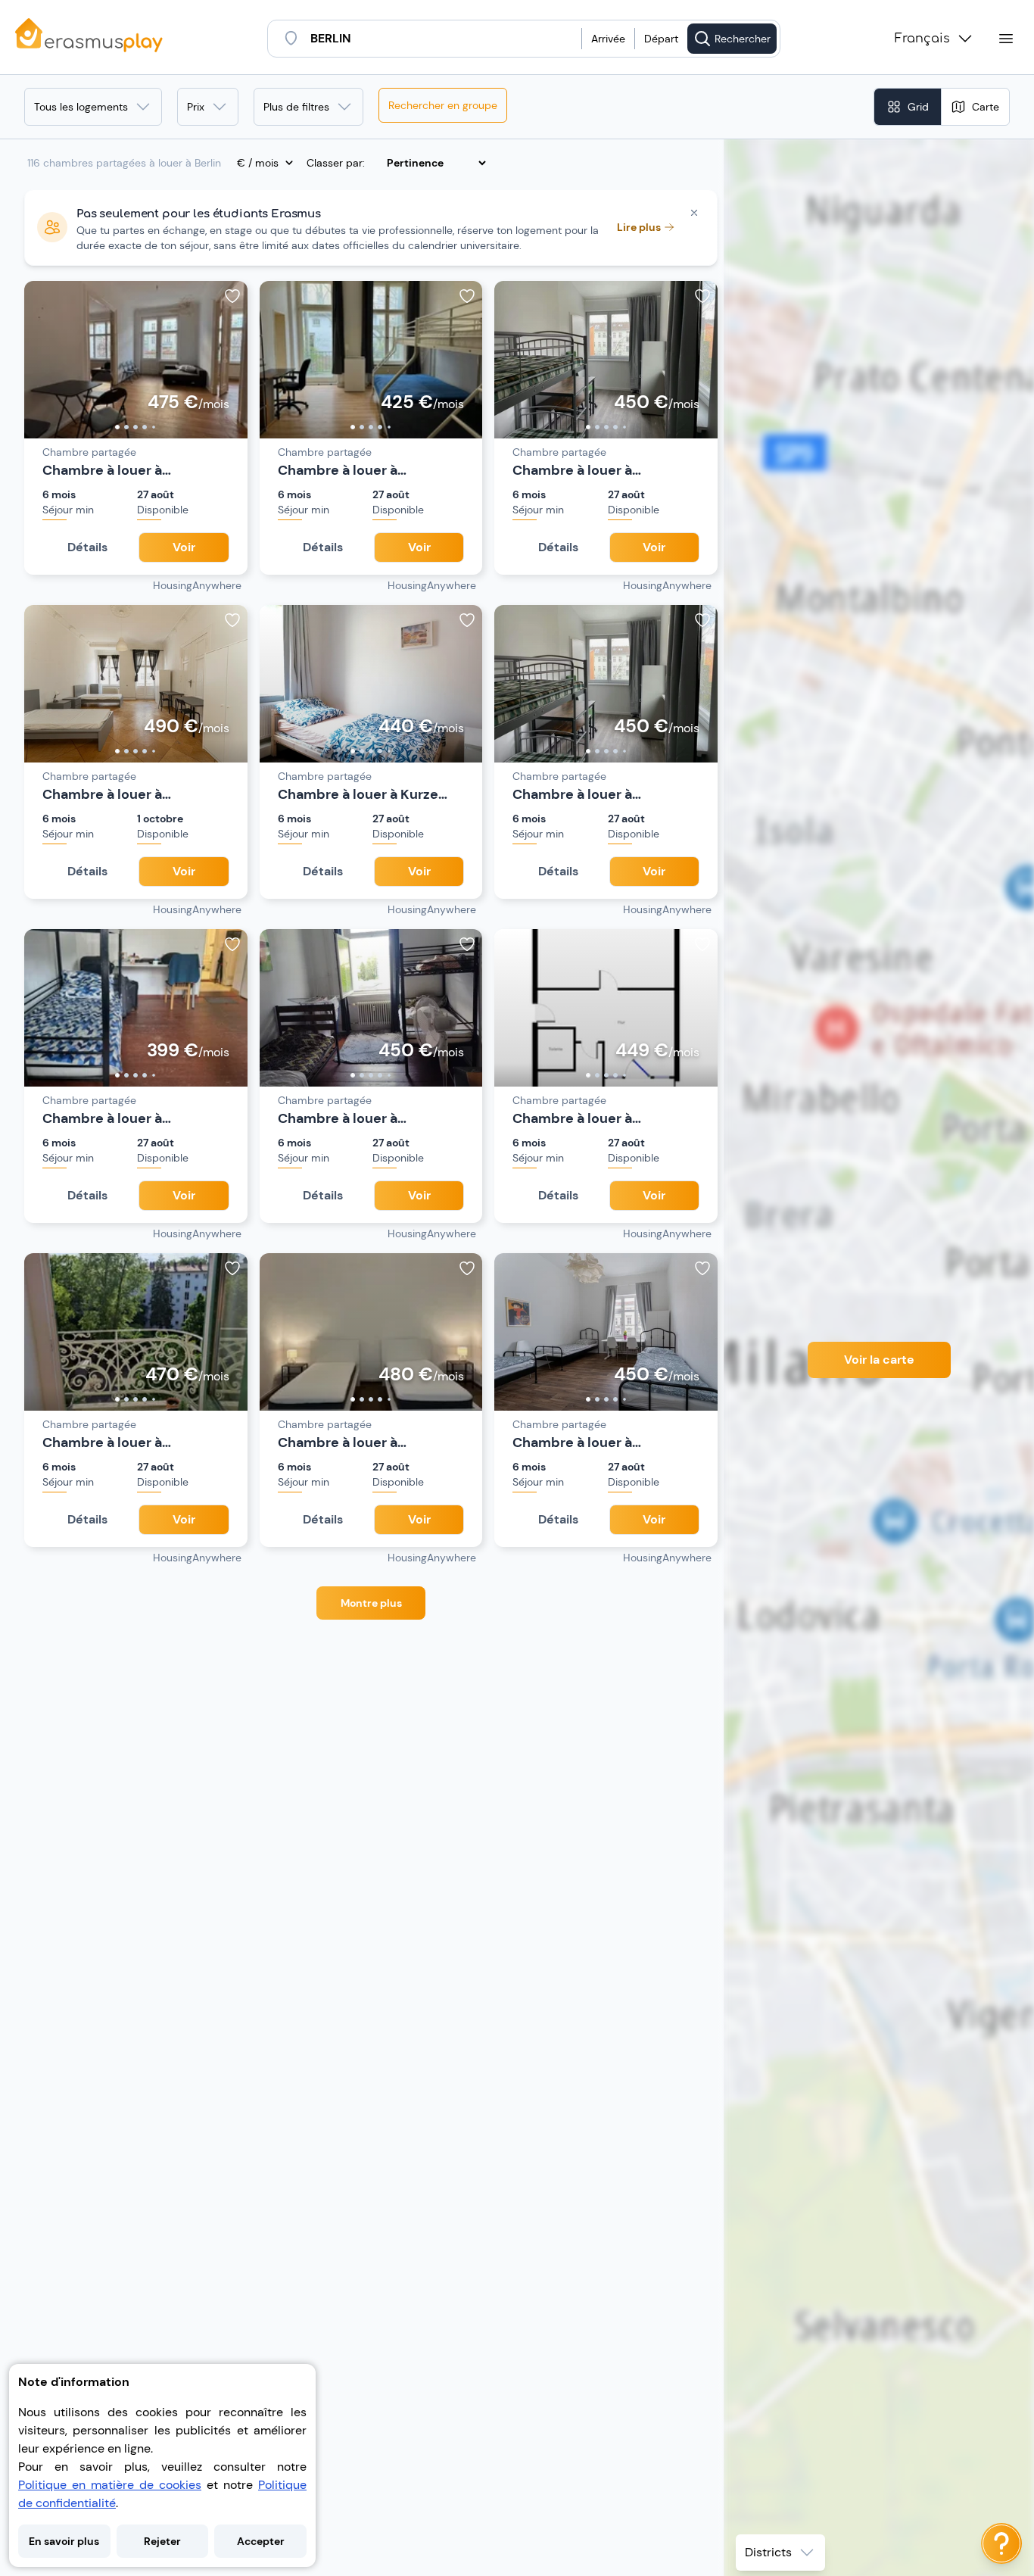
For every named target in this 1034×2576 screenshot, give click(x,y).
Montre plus (371, 1603)
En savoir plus (64, 2541)
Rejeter (162, 2541)
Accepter (261, 2541)
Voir (184, 547)
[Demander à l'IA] (1001, 2543)
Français (922, 39)
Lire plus (639, 227)
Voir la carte (879, 1360)
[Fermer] (694, 213)
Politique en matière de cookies (110, 2485)
